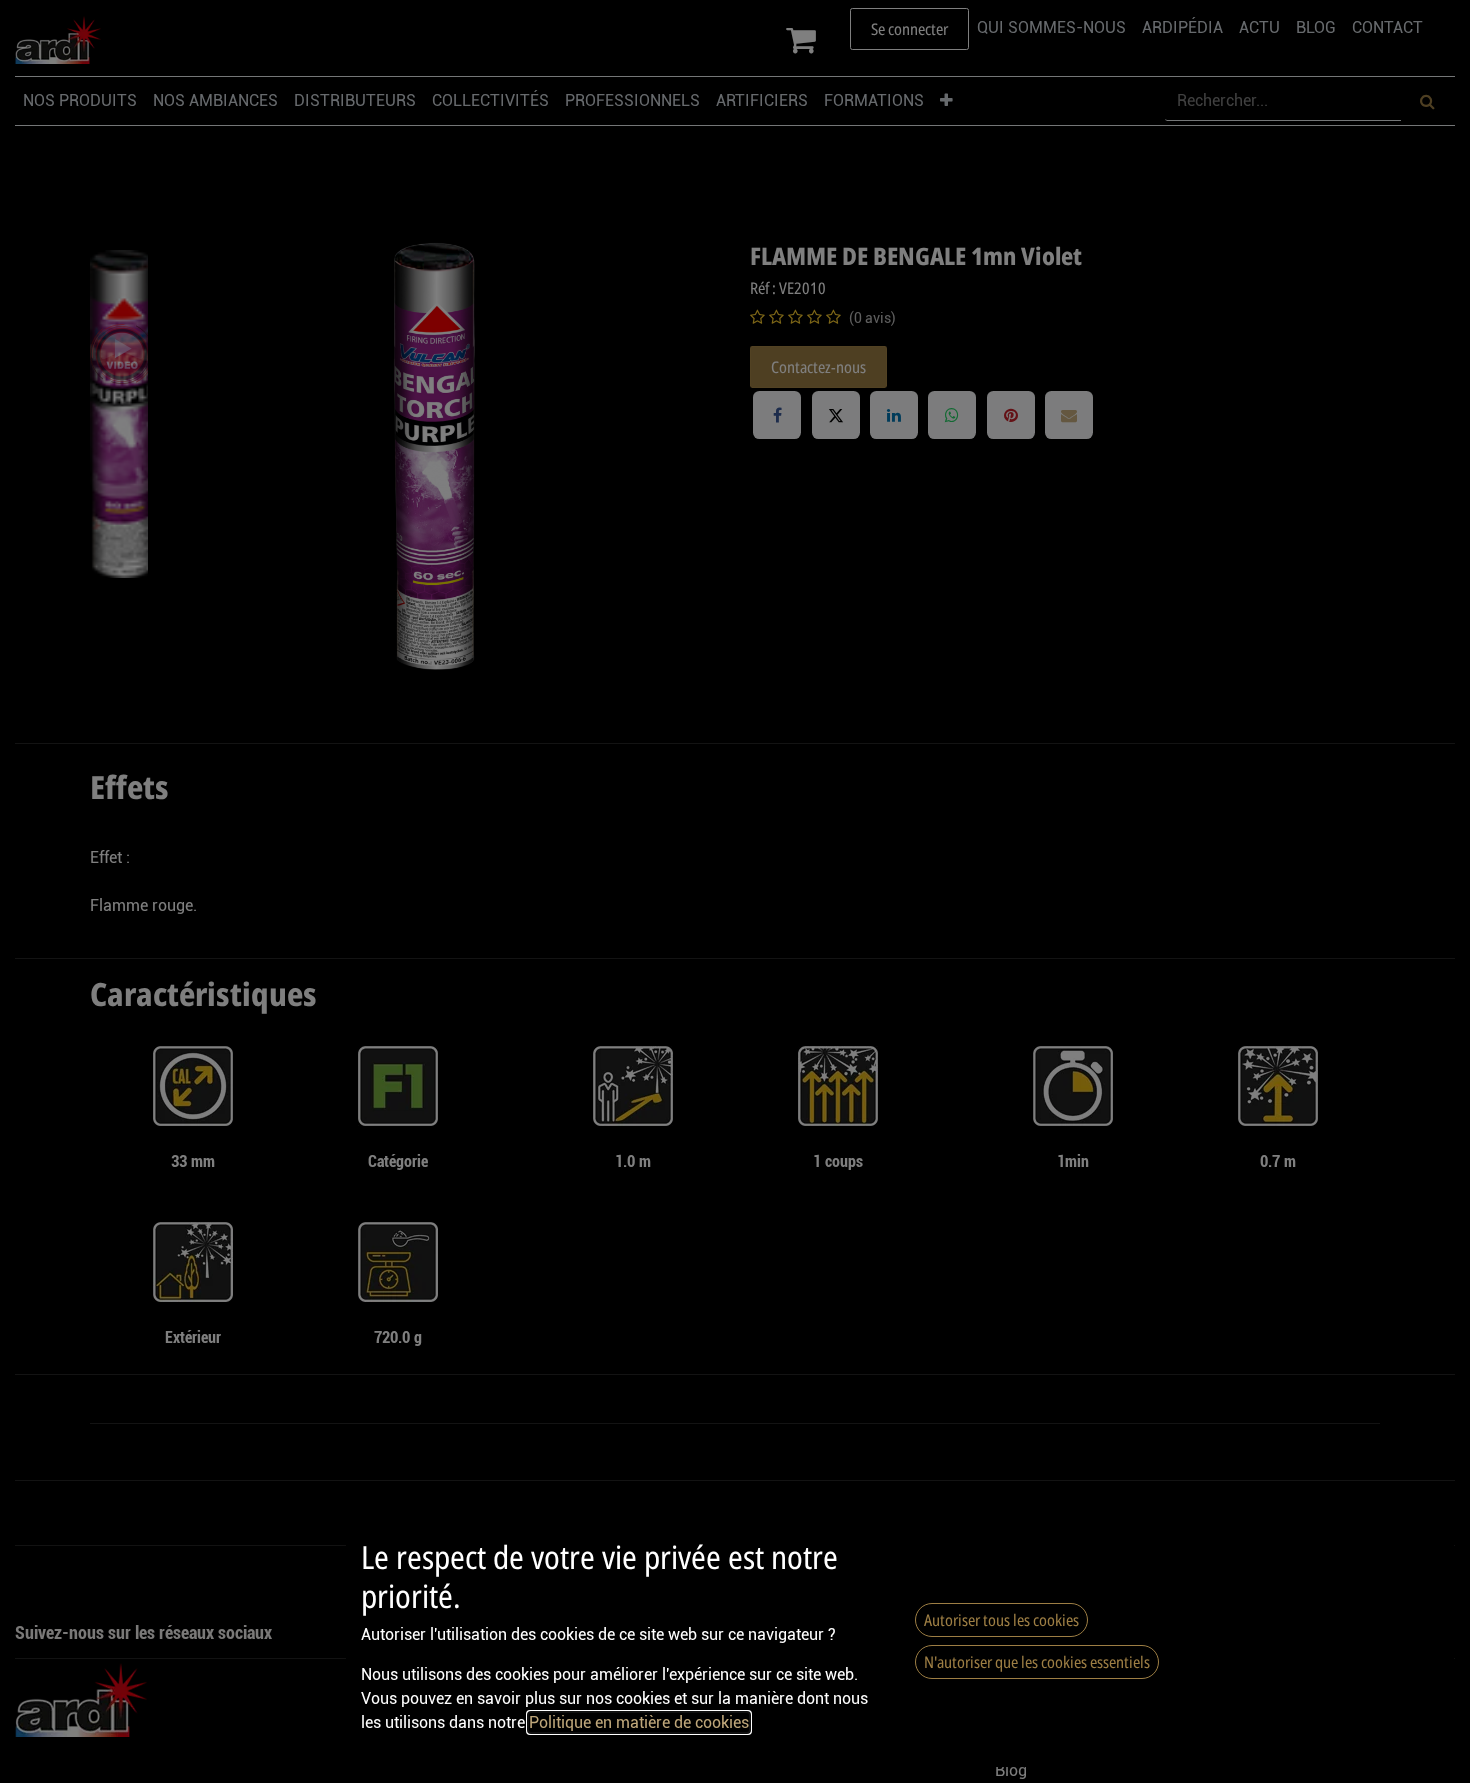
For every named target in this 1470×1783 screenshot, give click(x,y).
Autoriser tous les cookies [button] (1001, 1620)
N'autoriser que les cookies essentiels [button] (1037, 1662)
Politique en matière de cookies (639, 1722)
